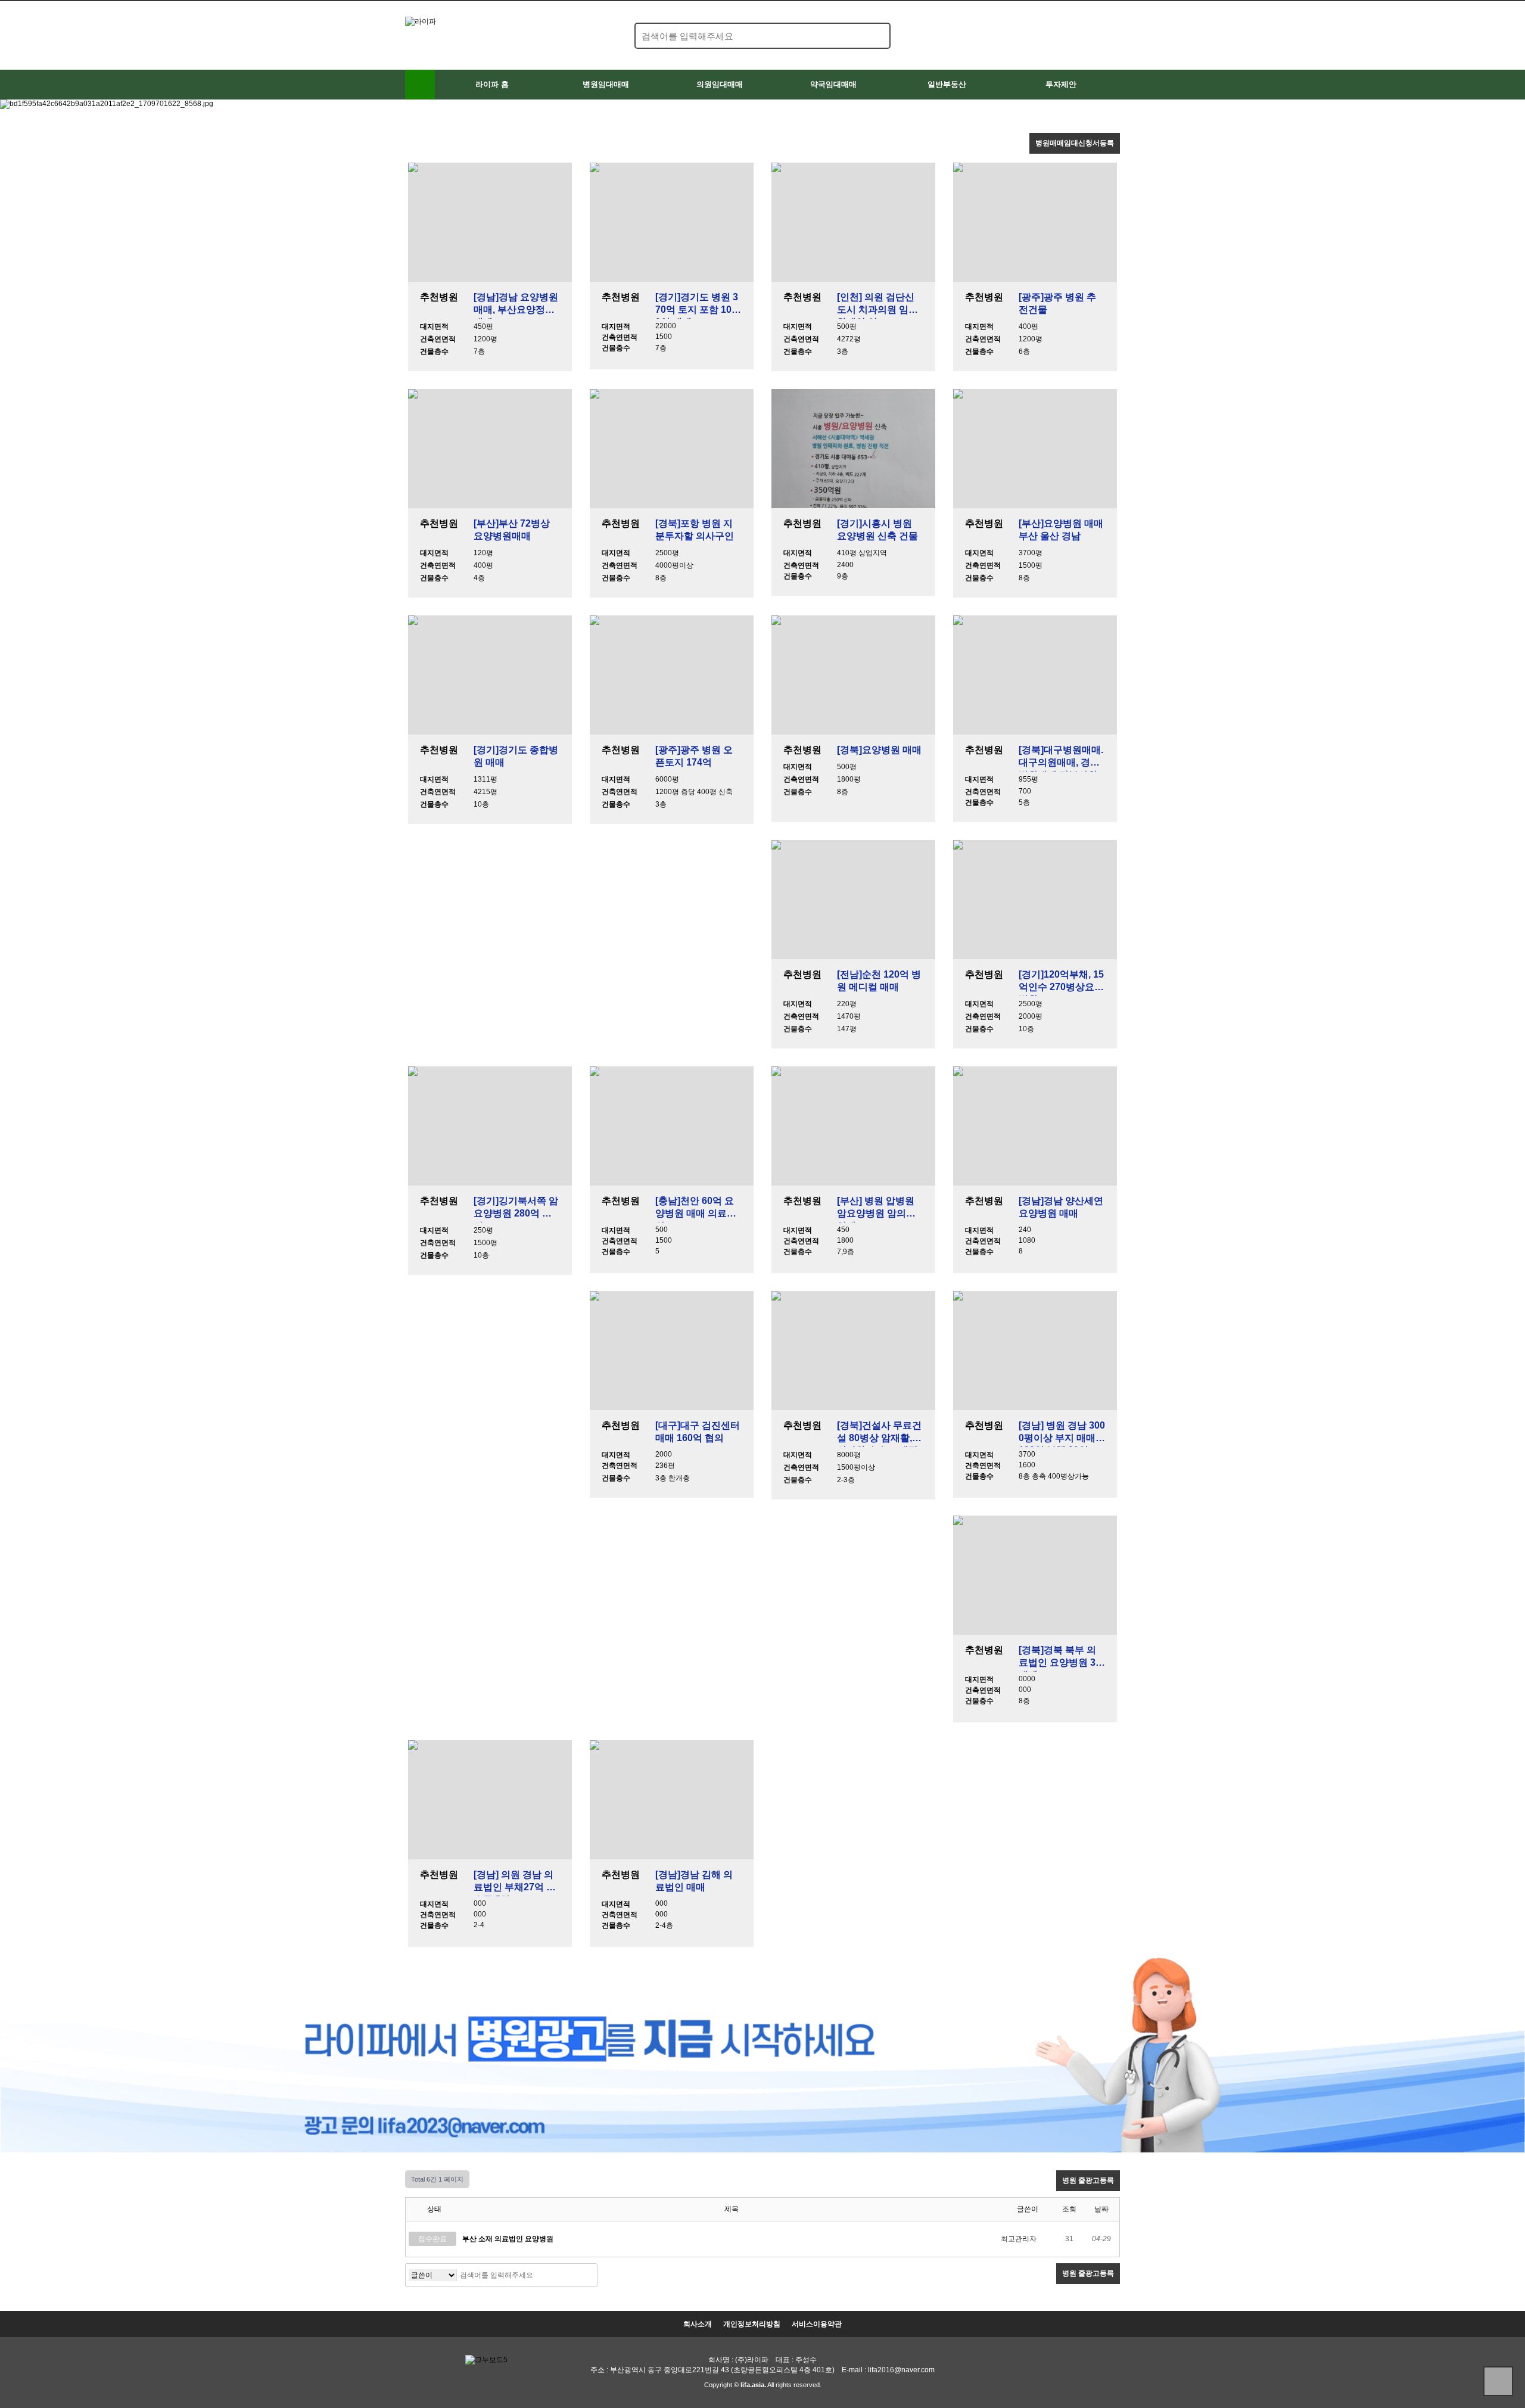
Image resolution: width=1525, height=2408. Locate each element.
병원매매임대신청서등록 (1075, 143)
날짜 (1101, 2209)
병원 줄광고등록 (1088, 2180)
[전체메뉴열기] (420, 85)
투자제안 (1061, 84)
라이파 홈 (492, 84)
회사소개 (698, 2324)
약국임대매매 (833, 84)
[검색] (874, 36)
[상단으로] (1498, 2381)
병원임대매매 (606, 84)
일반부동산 (947, 84)
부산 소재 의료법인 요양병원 (508, 2239)
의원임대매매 (720, 84)
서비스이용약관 (817, 2324)
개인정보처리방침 (752, 2324)
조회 (1069, 2209)
